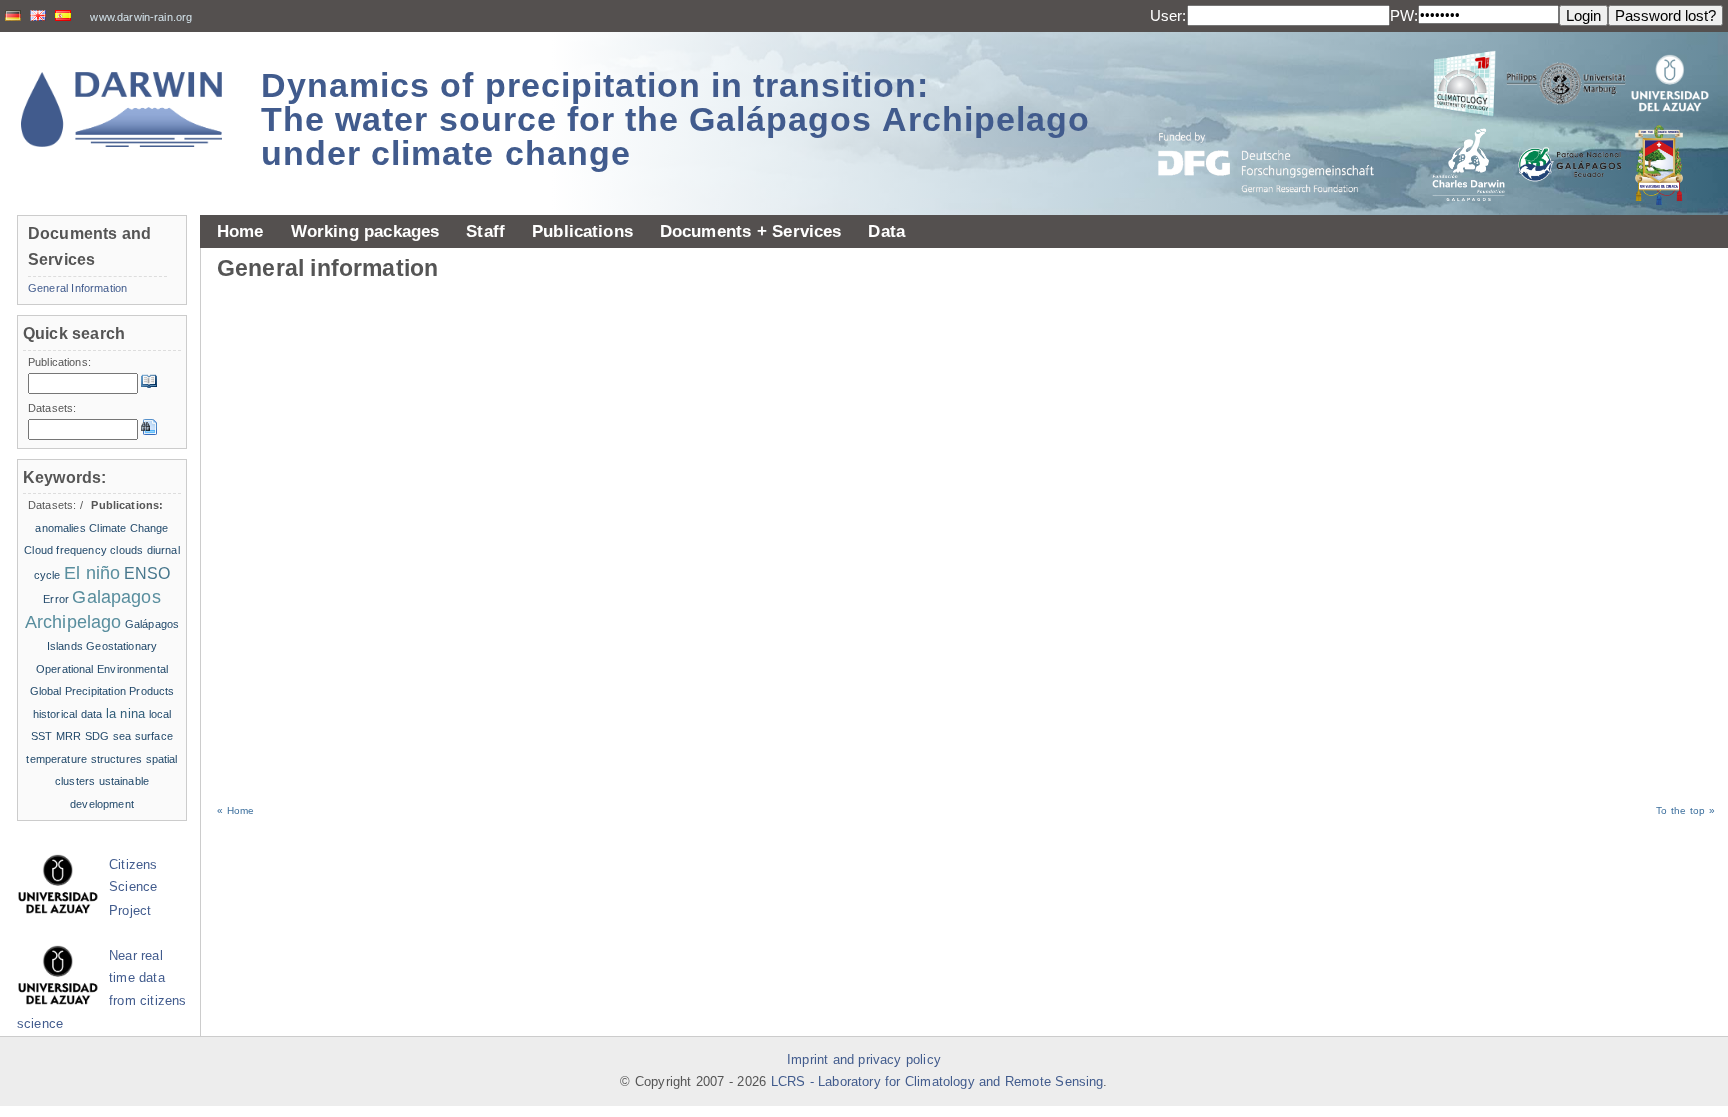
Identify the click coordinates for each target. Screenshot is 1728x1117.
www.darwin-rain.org (141, 17)
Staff (485, 231)
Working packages (365, 231)
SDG (97, 736)
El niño (92, 573)
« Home (235, 810)
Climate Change (128, 528)
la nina (125, 713)
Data (886, 231)
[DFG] (1278, 117)
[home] (122, 109)
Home (240, 231)
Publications (582, 231)
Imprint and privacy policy (864, 1060)
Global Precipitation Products (102, 691)
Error (56, 599)
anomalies (60, 528)
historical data (68, 714)
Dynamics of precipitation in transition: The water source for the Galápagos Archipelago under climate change (675, 119)
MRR (68, 736)
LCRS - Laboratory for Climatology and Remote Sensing (937, 1082)
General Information (77, 288)
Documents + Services (751, 231)
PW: (1404, 15)
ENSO (147, 573)
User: (1168, 15)
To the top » (1685, 810)
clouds (126, 550)
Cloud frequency (65, 550)
